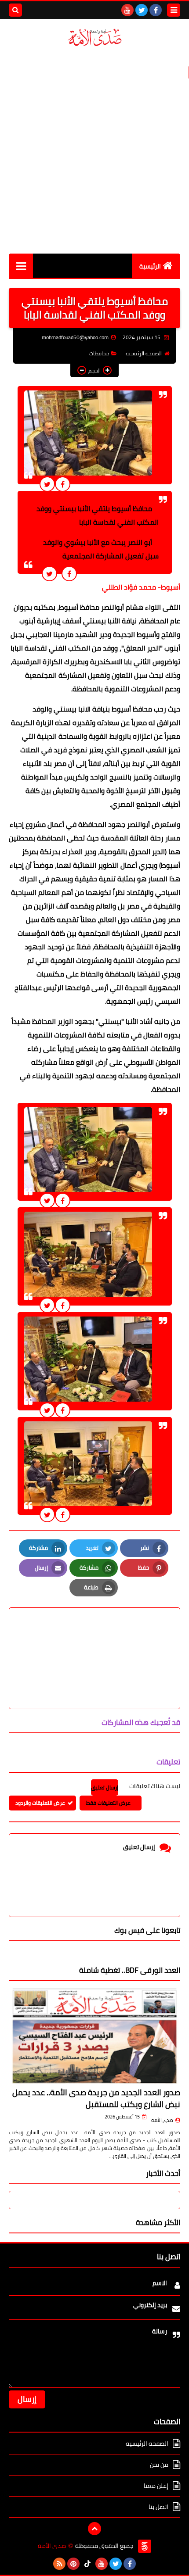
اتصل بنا (158, 2507)
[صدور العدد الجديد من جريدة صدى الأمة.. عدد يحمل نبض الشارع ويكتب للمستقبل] (94, 2036)
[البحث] (15, 10)
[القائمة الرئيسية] (21, 266)
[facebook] (156, 10)
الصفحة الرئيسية (144, 353)
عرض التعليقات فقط (108, 1803)
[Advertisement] (94, 150)
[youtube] (127, 10)
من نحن (159, 2465)
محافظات (99, 353)
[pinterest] (73, 2564)
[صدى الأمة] (94, 38)
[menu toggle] (174, 10)
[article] (94, 1637)
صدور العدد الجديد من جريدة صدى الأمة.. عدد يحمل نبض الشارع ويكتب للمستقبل (96, 2098)
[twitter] (142, 10)
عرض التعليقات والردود (40, 1803)
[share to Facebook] (63, 484)
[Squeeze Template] (145, 2546)
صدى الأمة (162, 2120)
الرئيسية (150, 266)
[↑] (94, 2529)
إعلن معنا (156, 2486)
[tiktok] (87, 2564)
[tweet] (47, 484)
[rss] (59, 2564)
